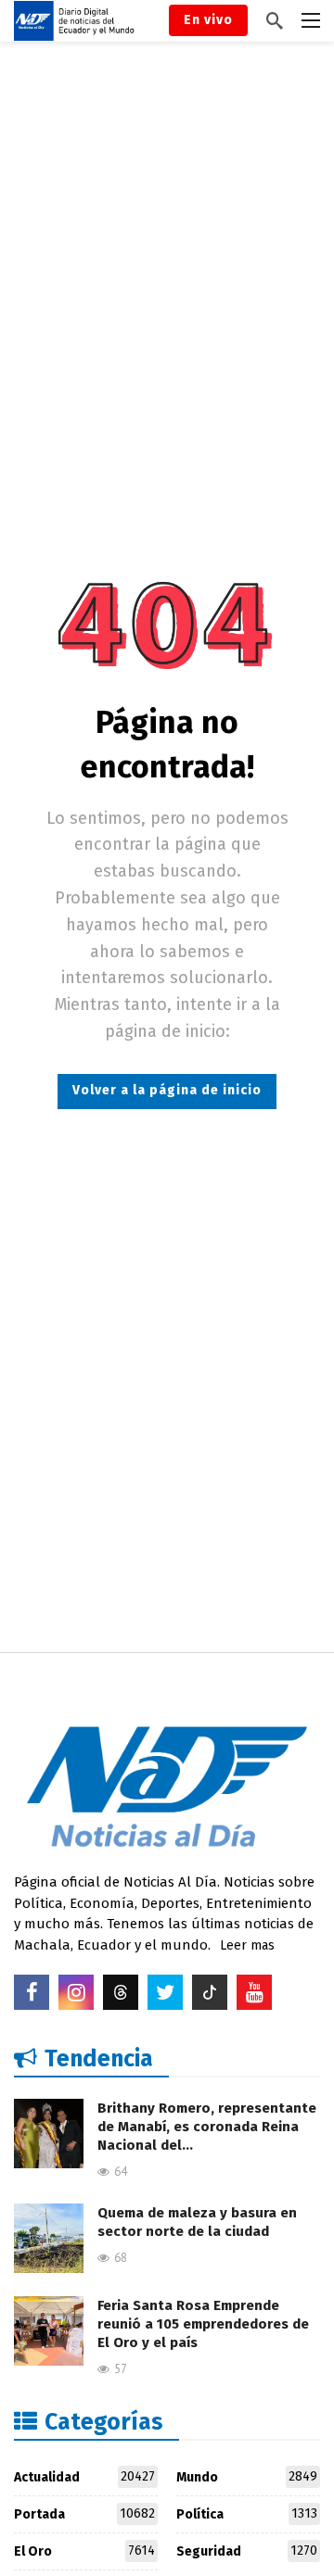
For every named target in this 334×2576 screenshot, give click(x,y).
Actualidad (84, 2477)
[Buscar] (275, 20)
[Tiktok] (210, 1992)
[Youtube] (254, 1992)
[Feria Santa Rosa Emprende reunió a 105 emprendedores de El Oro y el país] (49, 2331)
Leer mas (247, 1945)
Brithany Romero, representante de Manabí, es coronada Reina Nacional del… (207, 2127)
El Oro (84, 2551)
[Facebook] (32, 1992)
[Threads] (121, 1992)
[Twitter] (165, 1992)
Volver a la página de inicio (167, 1090)
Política (247, 2514)
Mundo (247, 2477)
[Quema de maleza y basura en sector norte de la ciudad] (49, 2238)
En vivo (208, 20)
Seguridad (247, 2551)
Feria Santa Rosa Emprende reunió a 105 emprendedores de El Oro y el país (203, 2324)
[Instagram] (76, 1992)
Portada (84, 2514)
